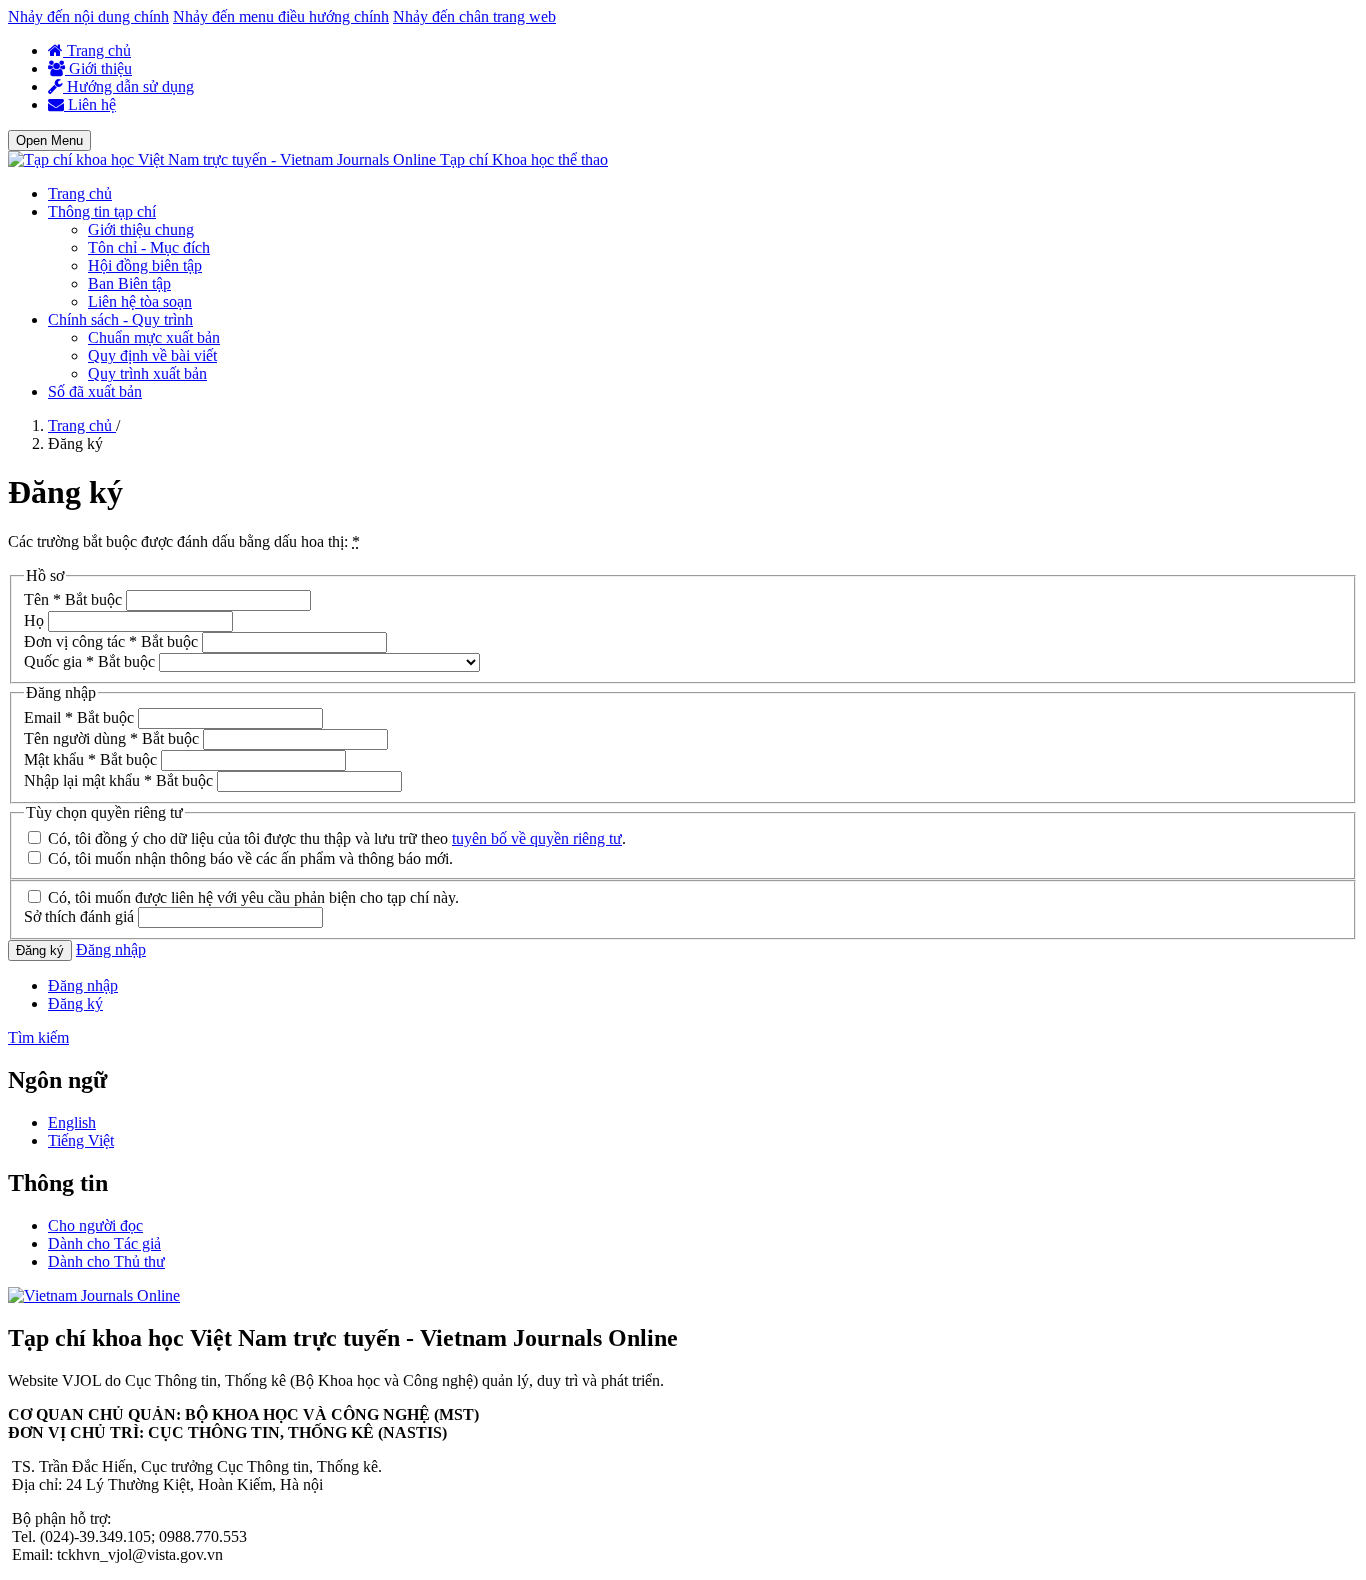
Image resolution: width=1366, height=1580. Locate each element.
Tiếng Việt (81, 1140)
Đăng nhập (111, 949)
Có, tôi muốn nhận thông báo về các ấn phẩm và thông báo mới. (248, 858)
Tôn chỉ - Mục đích (149, 247)
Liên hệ (90, 104)
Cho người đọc (95, 1225)
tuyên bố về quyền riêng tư (537, 838)
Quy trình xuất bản (147, 373)
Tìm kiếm (38, 1037)
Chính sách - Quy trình (120, 319)
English (72, 1122)
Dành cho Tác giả (104, 1243)
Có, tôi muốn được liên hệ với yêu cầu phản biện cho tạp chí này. (251, 897)
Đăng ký (40, 950)
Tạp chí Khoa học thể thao (524, 159)
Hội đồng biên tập (145, 265)
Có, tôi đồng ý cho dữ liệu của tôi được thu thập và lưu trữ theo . (335, 838)
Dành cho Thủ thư (106, 1261)
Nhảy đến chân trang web (474, 16)
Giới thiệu (98, 68)
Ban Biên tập (129, 283)
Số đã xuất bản (95, 391)
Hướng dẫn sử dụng (128, 86)
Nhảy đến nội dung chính (88, 16)
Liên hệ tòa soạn (140, 301)
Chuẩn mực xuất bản (154, 337)
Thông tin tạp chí (102, 211)
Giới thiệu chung (141, 229)
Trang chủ (97, 50)
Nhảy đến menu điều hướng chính (281, 16)
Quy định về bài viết (152, 355)
